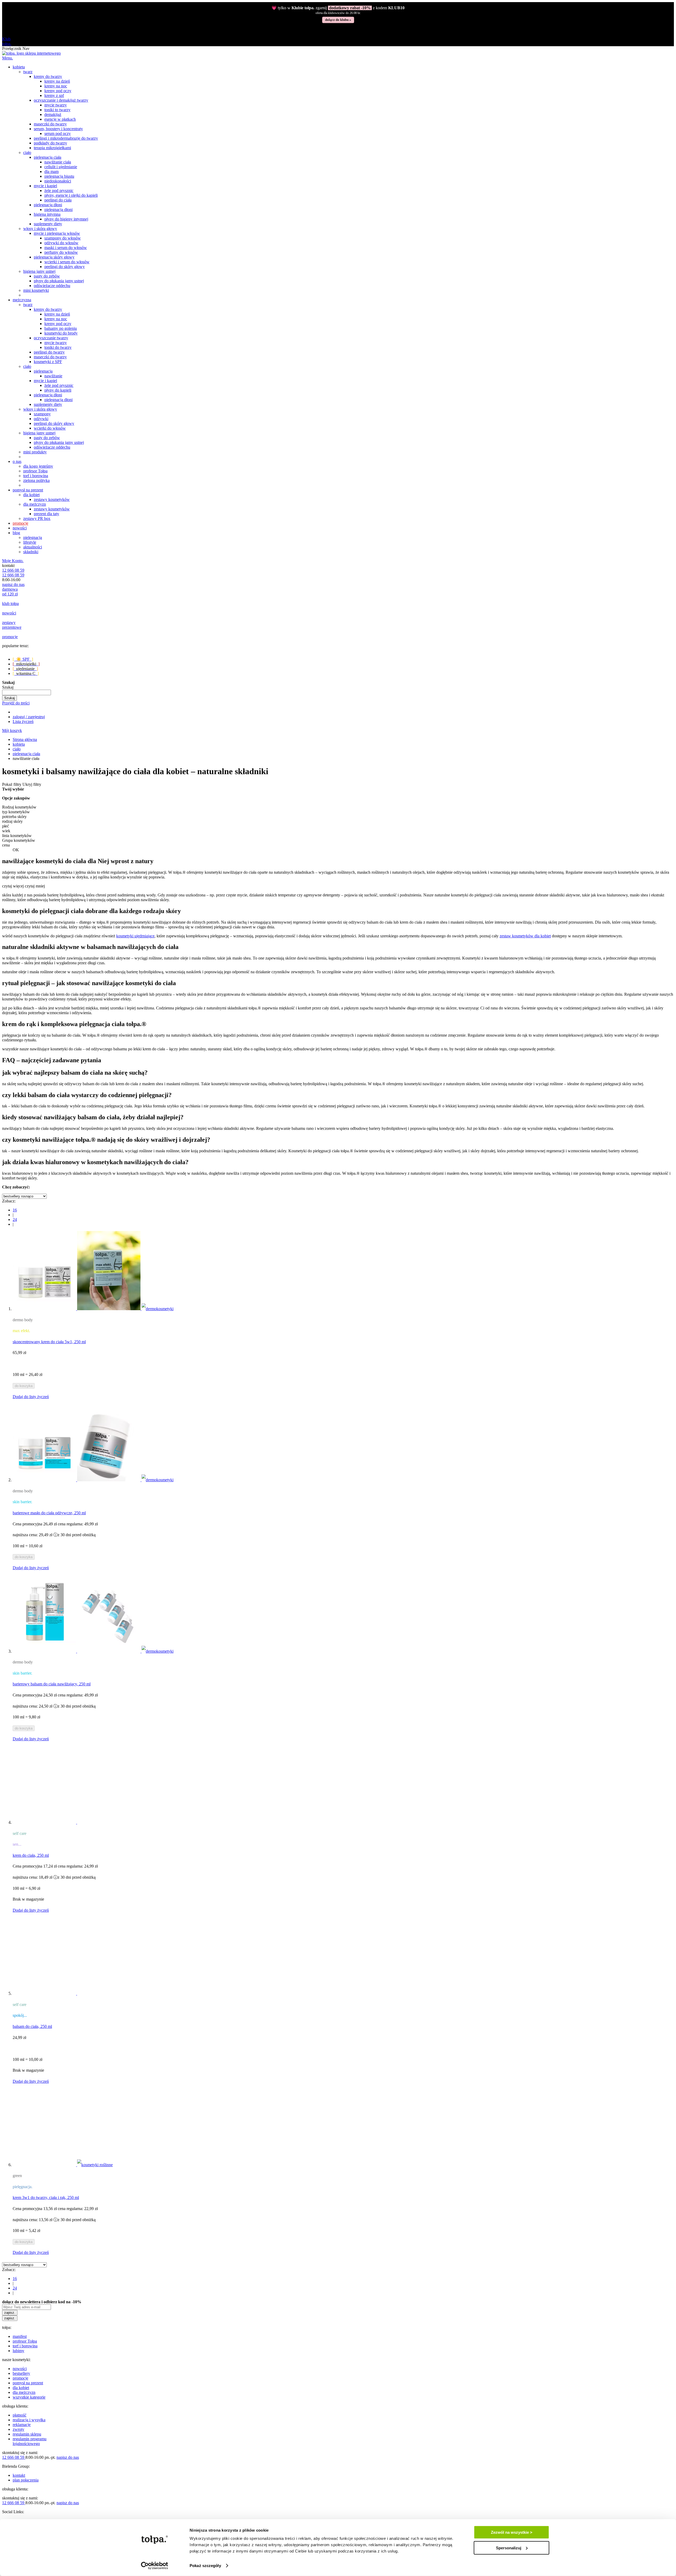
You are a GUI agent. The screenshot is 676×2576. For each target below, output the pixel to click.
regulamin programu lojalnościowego (30, 2441)
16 (15, 1210)
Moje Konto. (13, 561)
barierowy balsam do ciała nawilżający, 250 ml (52, 1684)
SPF (23, 659)
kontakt (19, 2475)
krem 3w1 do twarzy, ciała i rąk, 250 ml (46, 2197)
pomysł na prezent (28, 2383)
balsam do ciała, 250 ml (32, 2026)
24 (15, 1219)
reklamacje (22, 2425)
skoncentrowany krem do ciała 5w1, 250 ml (49, 1342)
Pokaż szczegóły (205, 2566)
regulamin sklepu (27, 2434)
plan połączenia (26, 2480)
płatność (20, 2415)
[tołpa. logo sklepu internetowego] (31, 53)
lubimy (18, 2351)
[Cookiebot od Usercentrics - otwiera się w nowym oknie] (155, 2566)
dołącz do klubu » (338, 20)
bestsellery (21, 2373)
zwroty (18, 2429)
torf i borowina (25, 2346)
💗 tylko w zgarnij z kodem (338, 8)
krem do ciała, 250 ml (31, 1855)
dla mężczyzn (24, 2392)
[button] (31, 1397)
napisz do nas (13, 584)
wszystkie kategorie (29, 2397)
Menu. (8, 58)
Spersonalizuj (509, 2548)
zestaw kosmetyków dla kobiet (525, 936)
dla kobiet (21, 2388)
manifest (20, 2336)
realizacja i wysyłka (29, 2420)
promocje (20, 2378)
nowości (20, 2369)
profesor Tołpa (25, 2341)
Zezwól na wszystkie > (512, 2532)
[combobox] (27, 692)
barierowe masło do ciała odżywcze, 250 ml (49, 1513)
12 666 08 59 (13, 570)
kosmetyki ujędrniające (135, 936)
